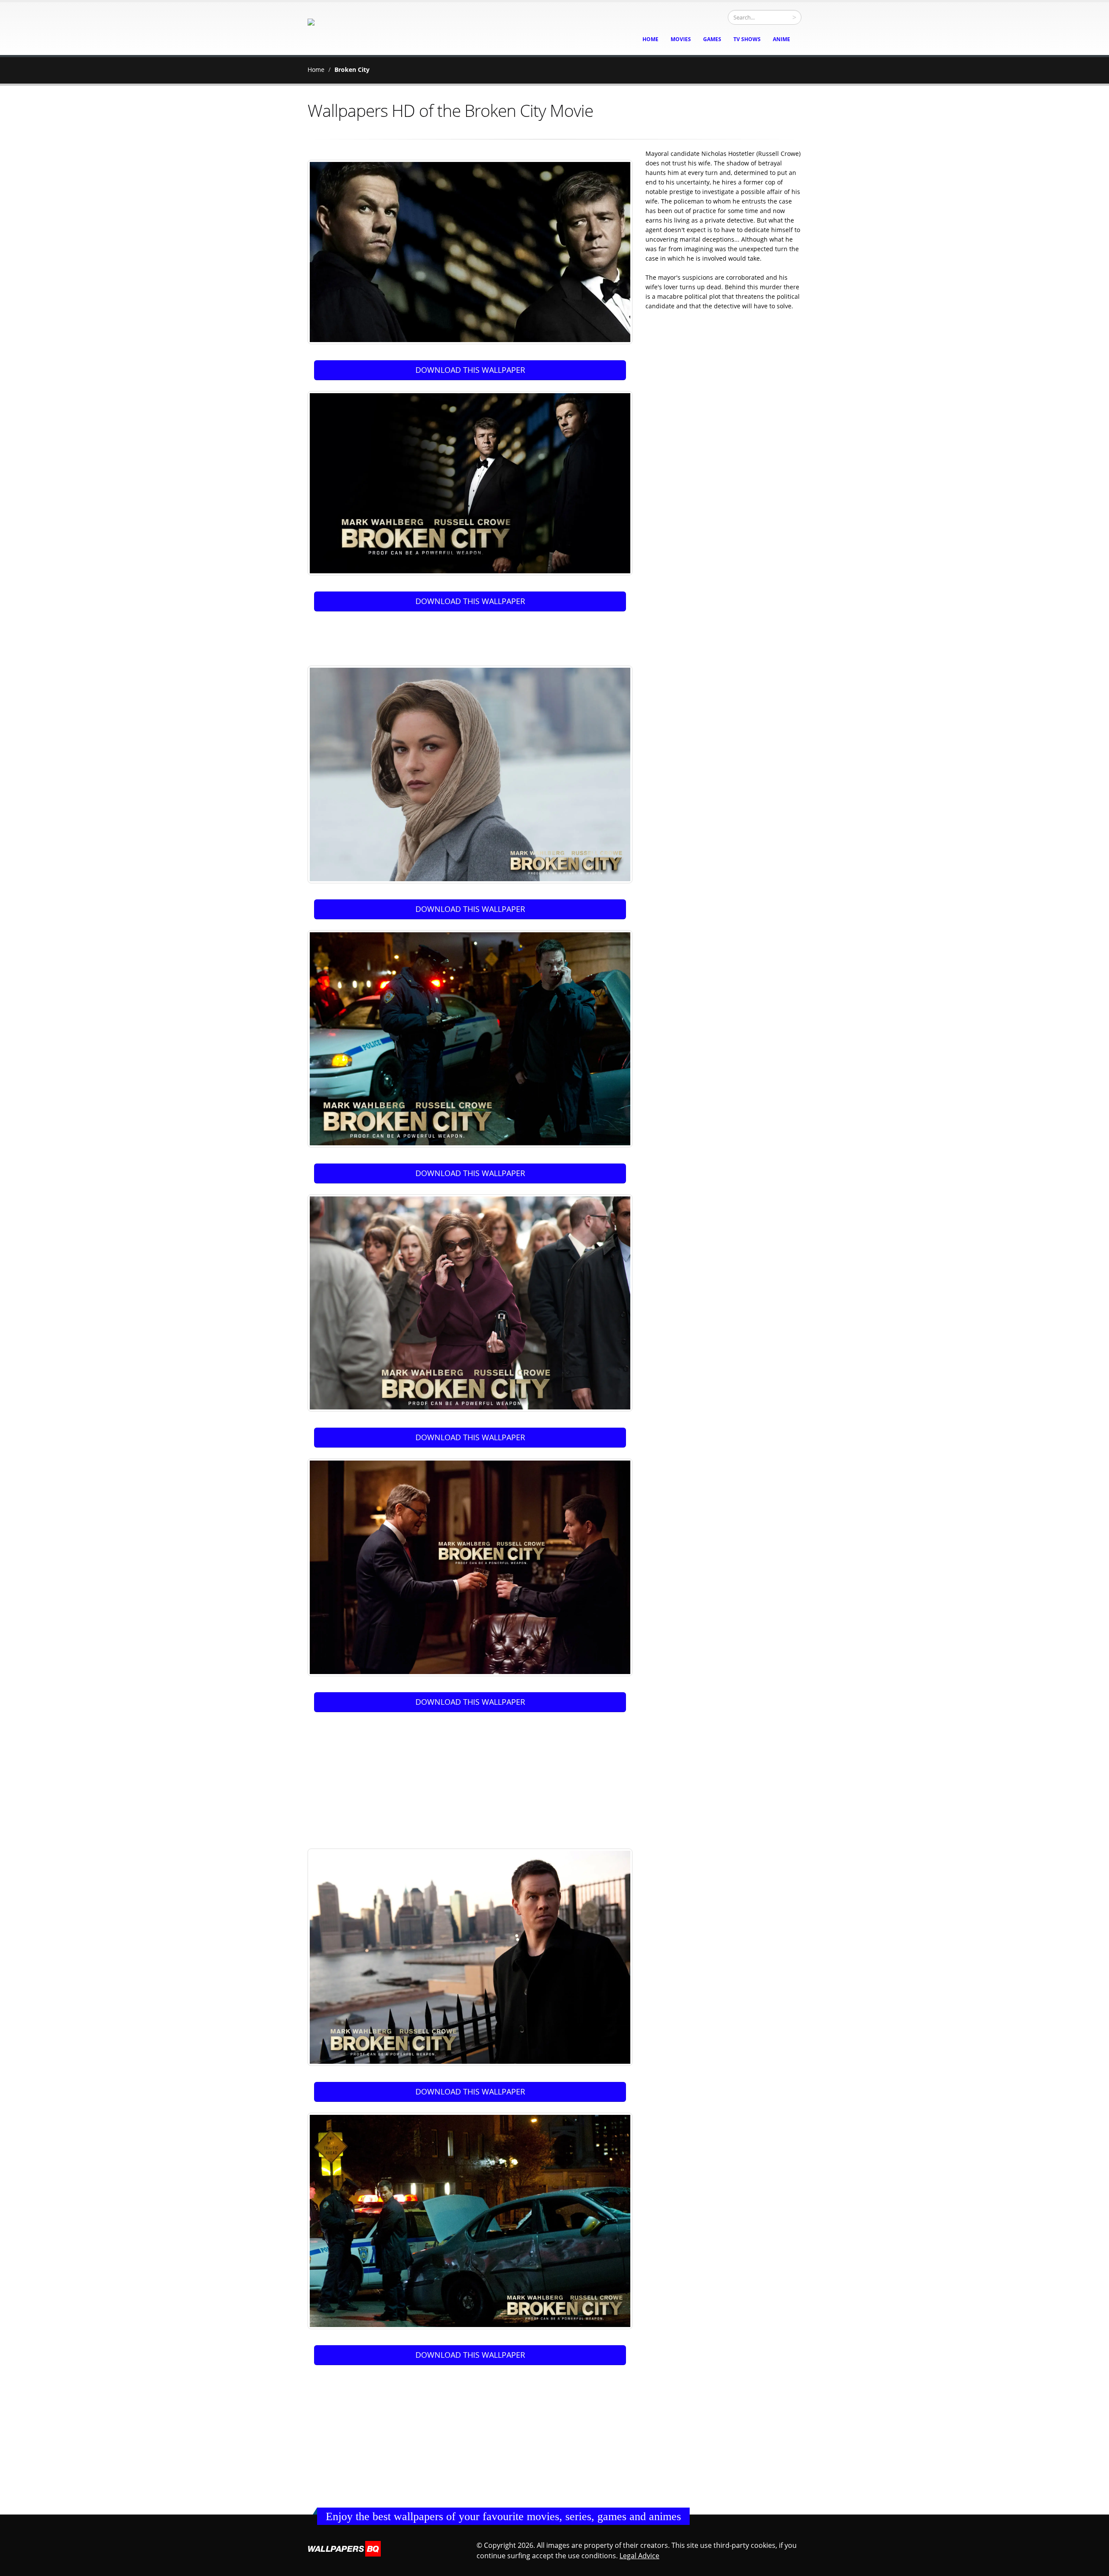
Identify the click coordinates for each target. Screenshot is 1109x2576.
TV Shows (747, 39)
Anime (781, 39)
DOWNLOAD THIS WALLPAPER (470, 370)
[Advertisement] (472, 635)
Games (712, 39)
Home (316, 69)
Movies (681, 39)
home (650, 39)
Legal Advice (639, 2556)
